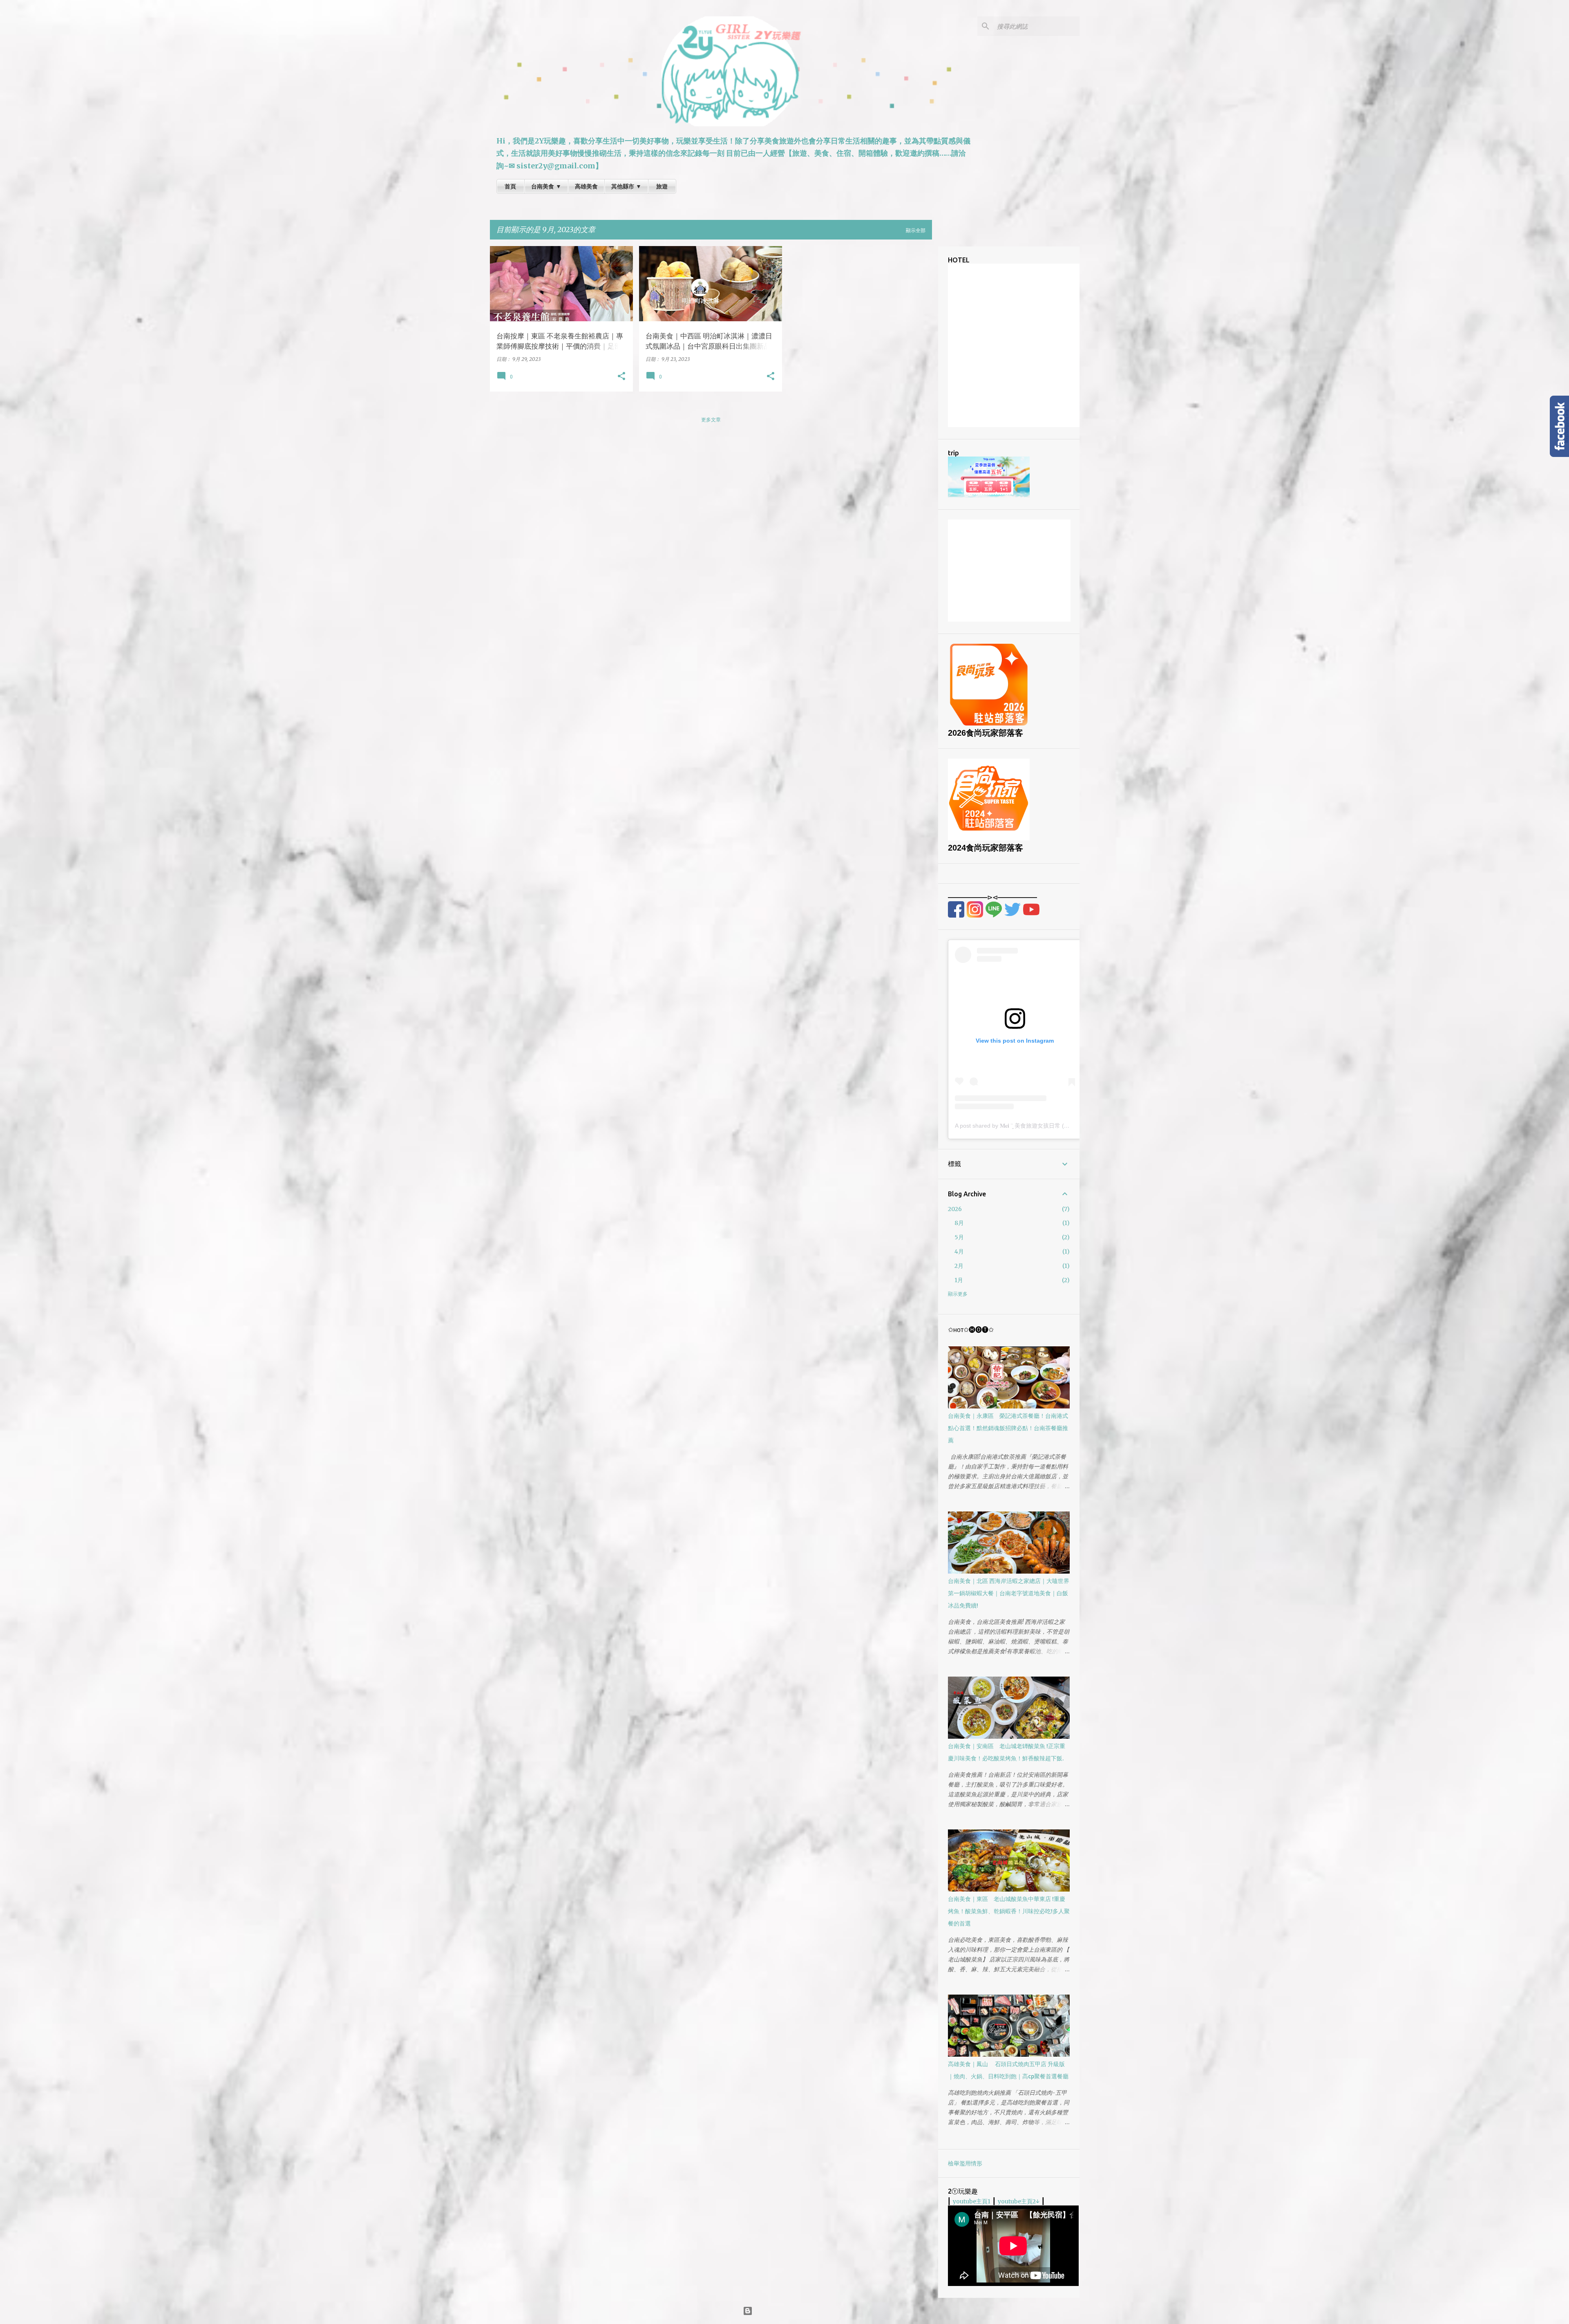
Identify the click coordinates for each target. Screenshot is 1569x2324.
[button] (621, 376)
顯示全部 (916, 230)
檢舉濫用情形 (965, 2163)
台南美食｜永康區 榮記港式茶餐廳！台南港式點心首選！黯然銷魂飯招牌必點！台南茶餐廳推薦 (1008, 1428)
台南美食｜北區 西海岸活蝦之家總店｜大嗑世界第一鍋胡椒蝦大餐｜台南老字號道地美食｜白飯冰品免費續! (1009, 1593)
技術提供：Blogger (790, 2311)
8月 (959, 1223)
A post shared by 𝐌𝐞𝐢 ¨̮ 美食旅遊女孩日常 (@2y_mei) (1023, 1126)
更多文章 (711, 420)
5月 (959, 1237)
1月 (959, 1280)
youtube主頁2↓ (1019, 2201)
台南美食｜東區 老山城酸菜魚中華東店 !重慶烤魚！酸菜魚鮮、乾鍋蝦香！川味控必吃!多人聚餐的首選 (1009, 1911)
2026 (955, 1209)
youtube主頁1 (972, 2201)
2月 (959, 1266)
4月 (959, 1252)
